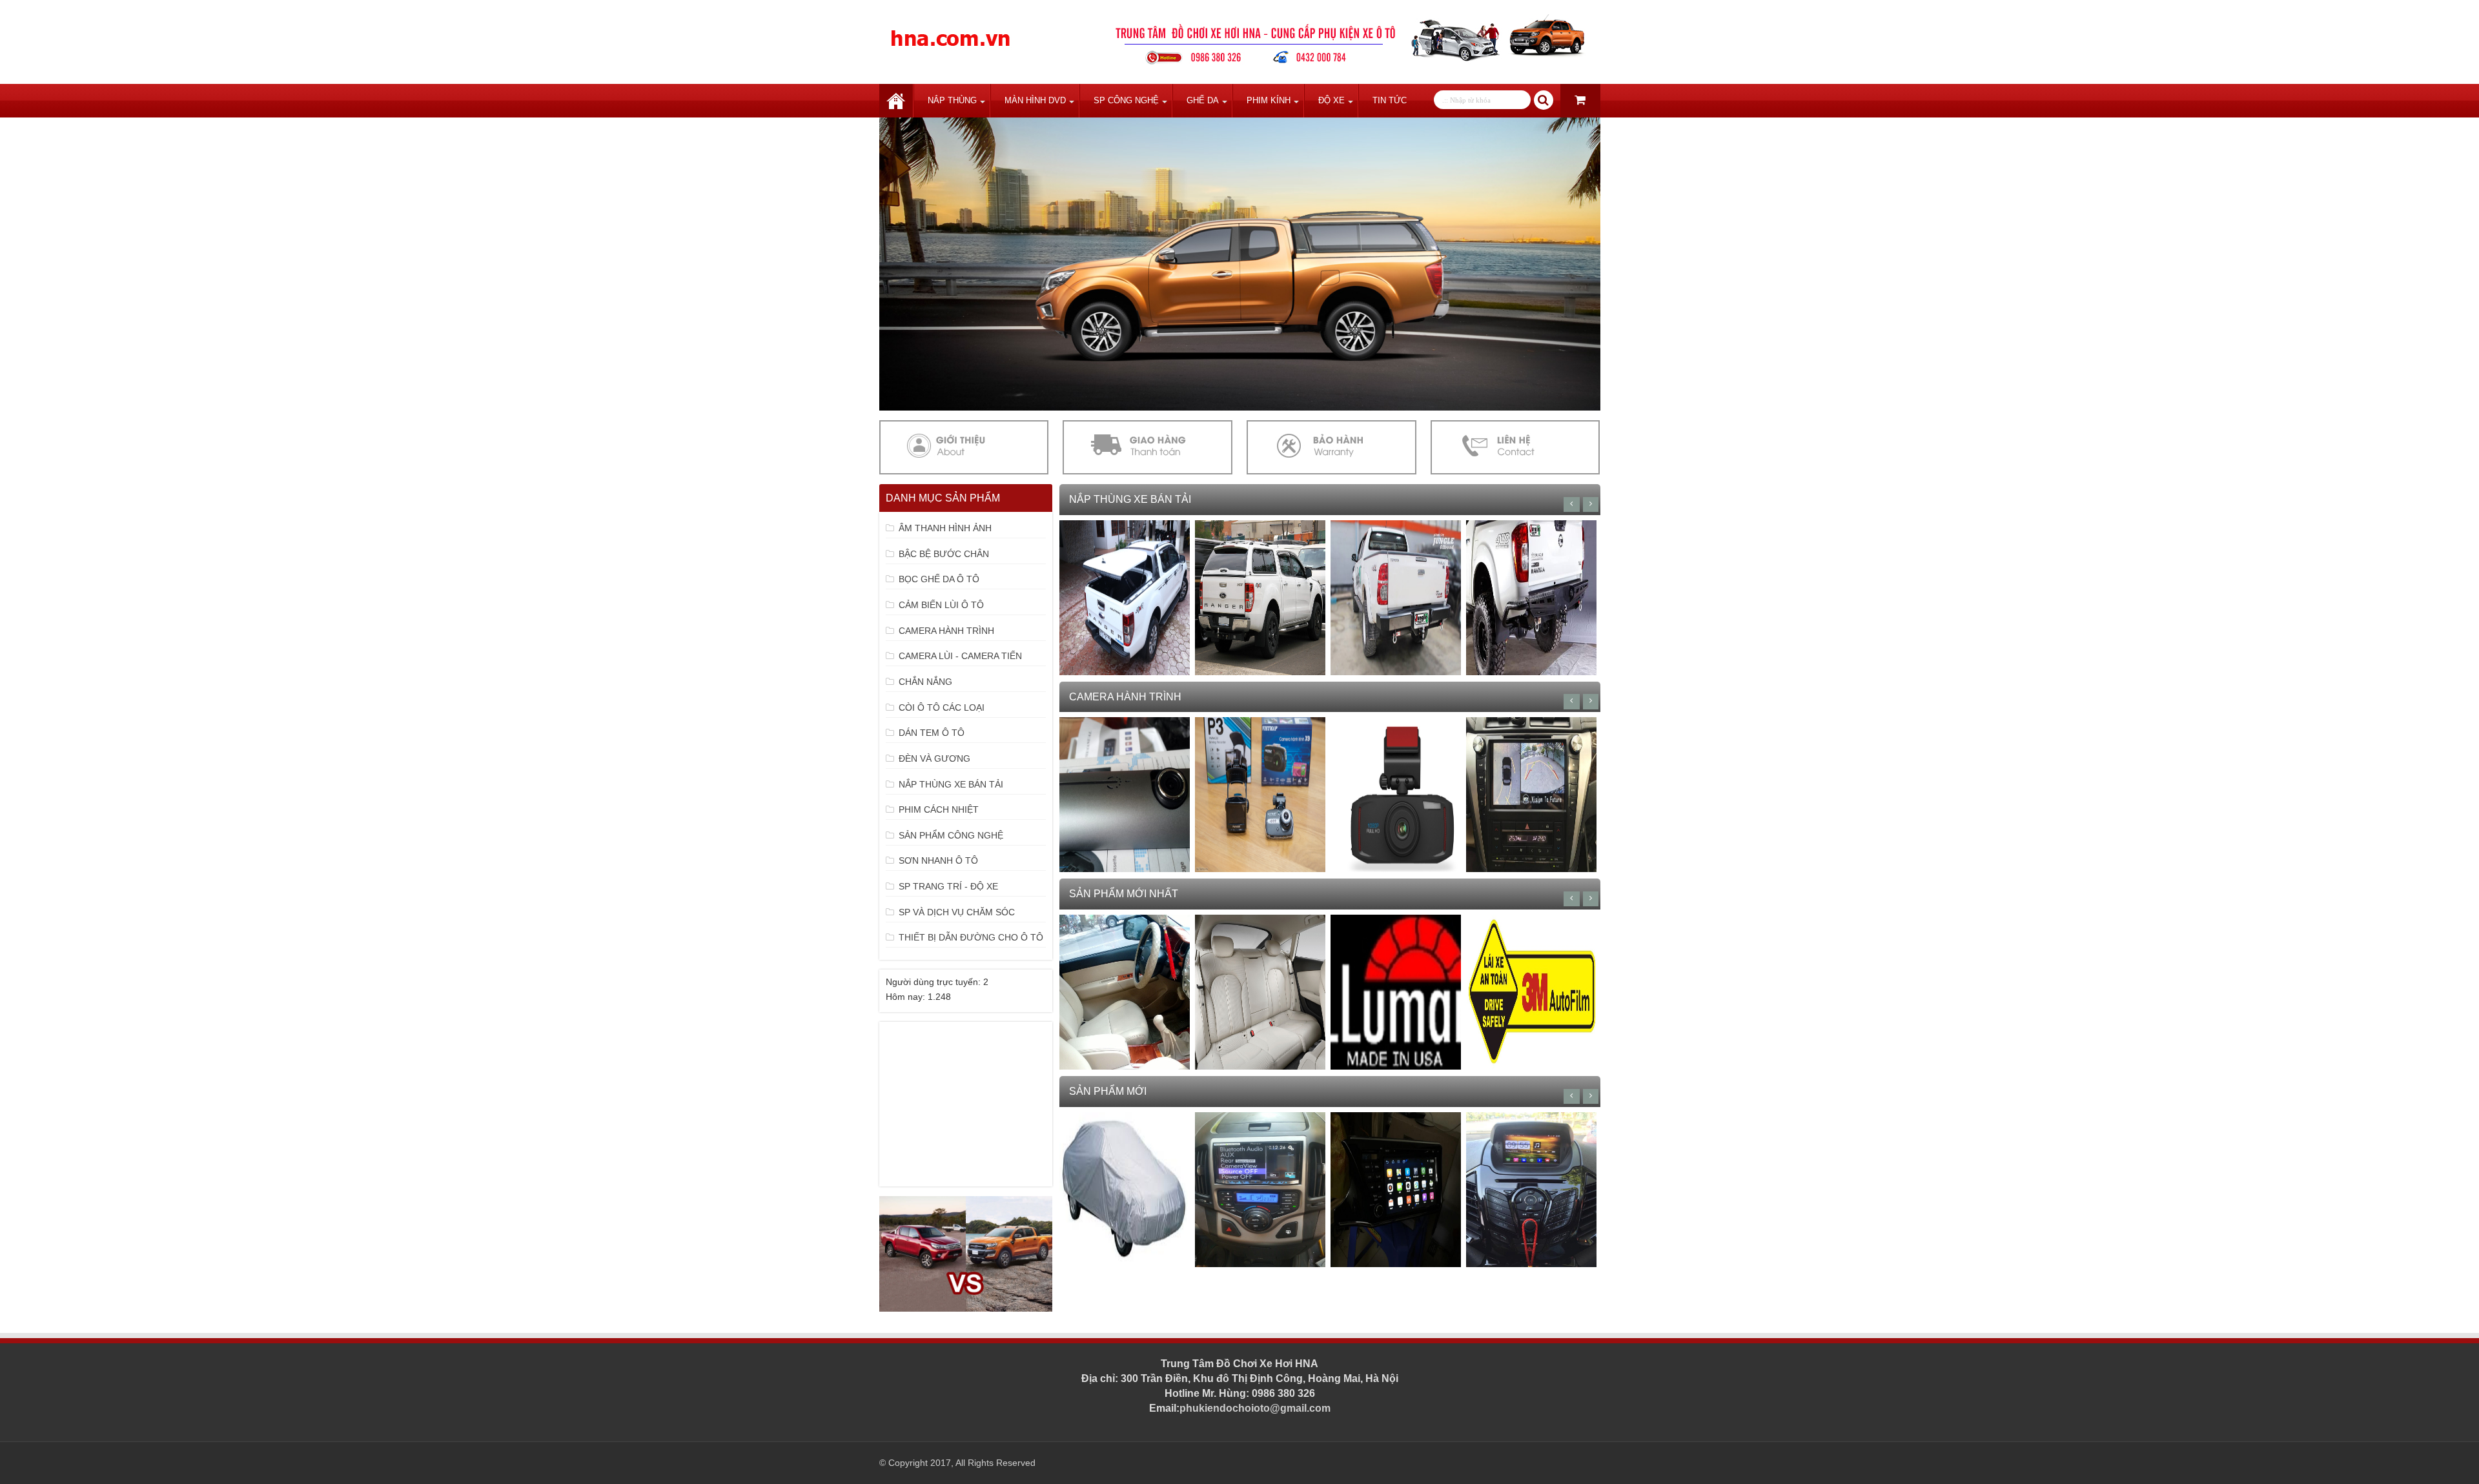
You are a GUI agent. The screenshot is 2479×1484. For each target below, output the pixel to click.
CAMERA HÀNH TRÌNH (946, 631)
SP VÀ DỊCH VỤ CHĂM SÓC (957, 912)
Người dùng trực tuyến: (934, 982)
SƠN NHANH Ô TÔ (938, 860)
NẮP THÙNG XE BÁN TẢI (951, 784)
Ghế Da (1203, 100)
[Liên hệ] (1515, 447)
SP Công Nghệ (1126, 100)
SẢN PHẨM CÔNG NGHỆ (951, 835)
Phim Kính (1269, 100)
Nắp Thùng (952, 100)
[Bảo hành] (1331, 447)
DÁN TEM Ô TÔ (932, 733)
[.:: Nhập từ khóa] (1544, 100)
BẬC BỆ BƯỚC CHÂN (944, 554)
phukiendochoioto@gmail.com (1255, 1408)
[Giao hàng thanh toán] (1147, 447)
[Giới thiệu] (964, 447)
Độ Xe (1331, 100)
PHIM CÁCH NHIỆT (939, 809)
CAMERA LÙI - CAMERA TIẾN (960, 656)
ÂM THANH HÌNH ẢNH (945, 528)
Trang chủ (896, 101)
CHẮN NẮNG (925, 682)
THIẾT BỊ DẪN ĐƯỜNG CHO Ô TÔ (971, 937)
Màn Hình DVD (1035, 100)
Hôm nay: (907, 997)
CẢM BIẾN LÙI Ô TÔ (941, 605)
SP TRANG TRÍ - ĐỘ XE (948, 886)
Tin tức (1390, 100)
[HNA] (950, 31)
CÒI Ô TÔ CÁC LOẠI (942, 707)
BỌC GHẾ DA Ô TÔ (939, 579)
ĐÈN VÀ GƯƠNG (934, 758)
